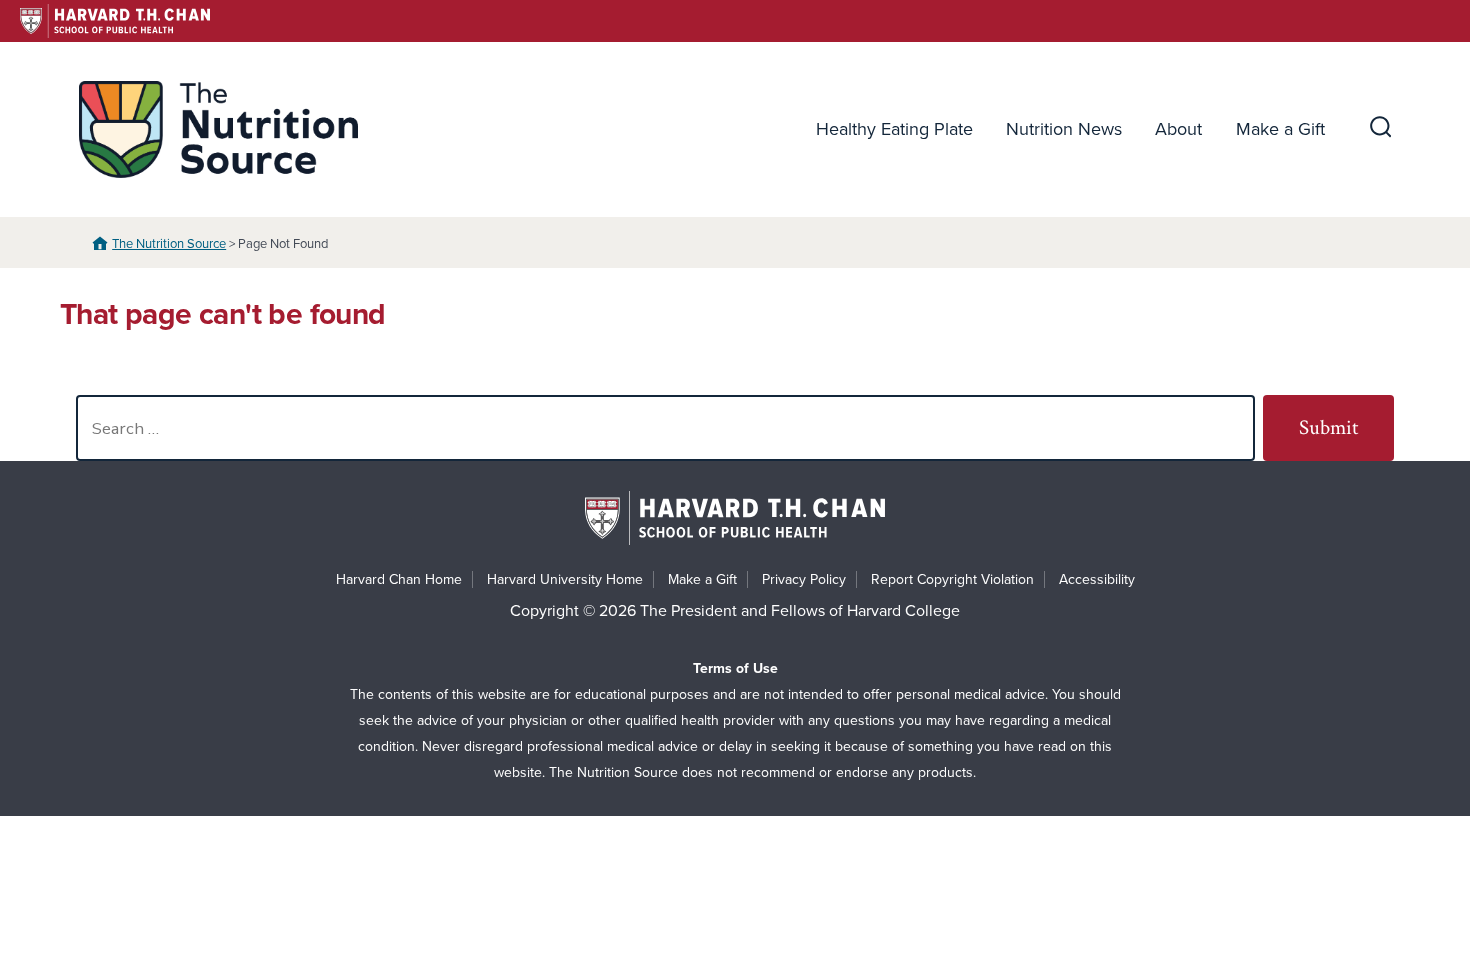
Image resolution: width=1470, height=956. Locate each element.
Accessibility (1097, 579)
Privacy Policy (804, 579)
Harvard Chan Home (399, 579)
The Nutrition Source (169, 244)
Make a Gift (1280, 129)
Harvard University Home (565, 579)
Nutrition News (1064, 129)
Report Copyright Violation (952, 579)
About (1178, 129)
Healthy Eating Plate (894, 129)
